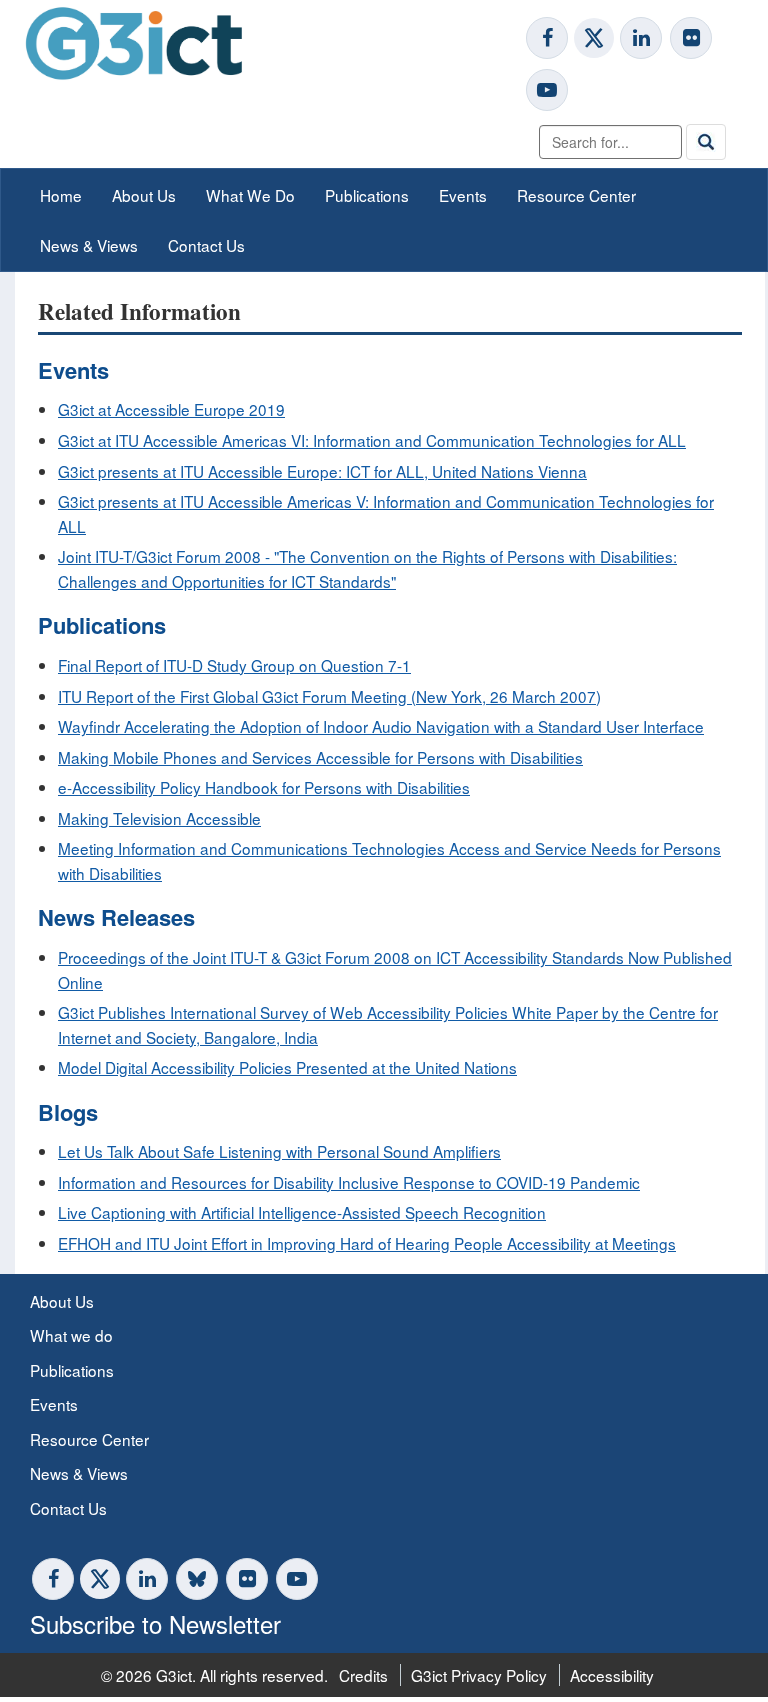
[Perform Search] (706, 142)
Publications (367, 195)
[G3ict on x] (594, 38)
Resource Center (576, 195)
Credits (363, 1675)
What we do (71, 1335)
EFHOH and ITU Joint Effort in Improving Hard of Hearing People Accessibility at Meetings (367, 1243)
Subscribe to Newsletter (155, 1623)
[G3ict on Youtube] (547, 90)
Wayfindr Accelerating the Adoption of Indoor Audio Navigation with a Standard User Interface (381, 726)
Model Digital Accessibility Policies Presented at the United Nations (287, 1067)
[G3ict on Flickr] (691, 38)
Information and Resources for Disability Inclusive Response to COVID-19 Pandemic (349, 1182)
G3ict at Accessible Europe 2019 (171, 409)
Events (463, 195)
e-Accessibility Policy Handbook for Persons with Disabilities (264, 787)
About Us (144, 195)
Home (61, 195)
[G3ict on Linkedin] (641, 38)
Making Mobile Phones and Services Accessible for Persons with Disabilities (320, 757)
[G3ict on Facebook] (547, 38)
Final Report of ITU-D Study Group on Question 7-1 (234, 665)
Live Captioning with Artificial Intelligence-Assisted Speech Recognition (302, 1212)
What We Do (250, 195)
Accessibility (612, 1675)
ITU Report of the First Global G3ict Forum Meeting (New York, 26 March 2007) (329, 696)
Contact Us (206, 245)
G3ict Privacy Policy (479, 1675)
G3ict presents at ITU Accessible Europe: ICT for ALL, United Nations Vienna (322, 471)
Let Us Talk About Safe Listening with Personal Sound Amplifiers (279, 1151)
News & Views (89, 245)
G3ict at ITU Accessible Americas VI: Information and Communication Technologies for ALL (372, 440)
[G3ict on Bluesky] (199, 1579)
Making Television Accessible (159, 818)
